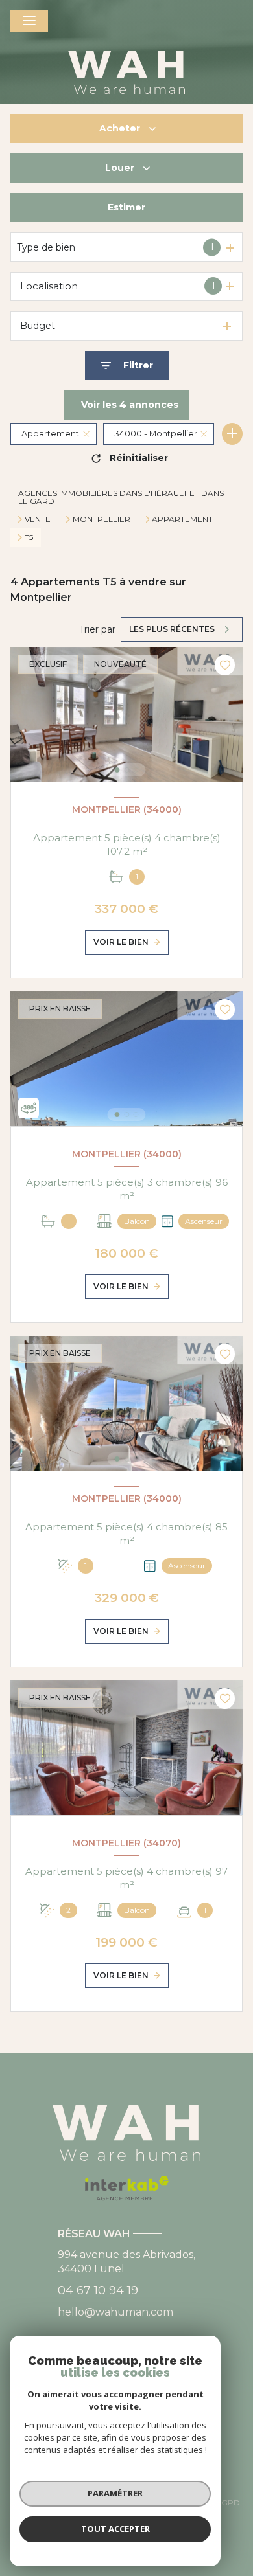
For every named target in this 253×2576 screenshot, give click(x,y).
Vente (38, 519)
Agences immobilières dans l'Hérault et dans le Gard (121, 497)
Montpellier (102, 519)
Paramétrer (115, 2493)
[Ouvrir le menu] (29, 21)
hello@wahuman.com (115, 2312)
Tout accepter (115, 2529)
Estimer (126, 207)
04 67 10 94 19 (98, 2290)
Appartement (182, 519)
